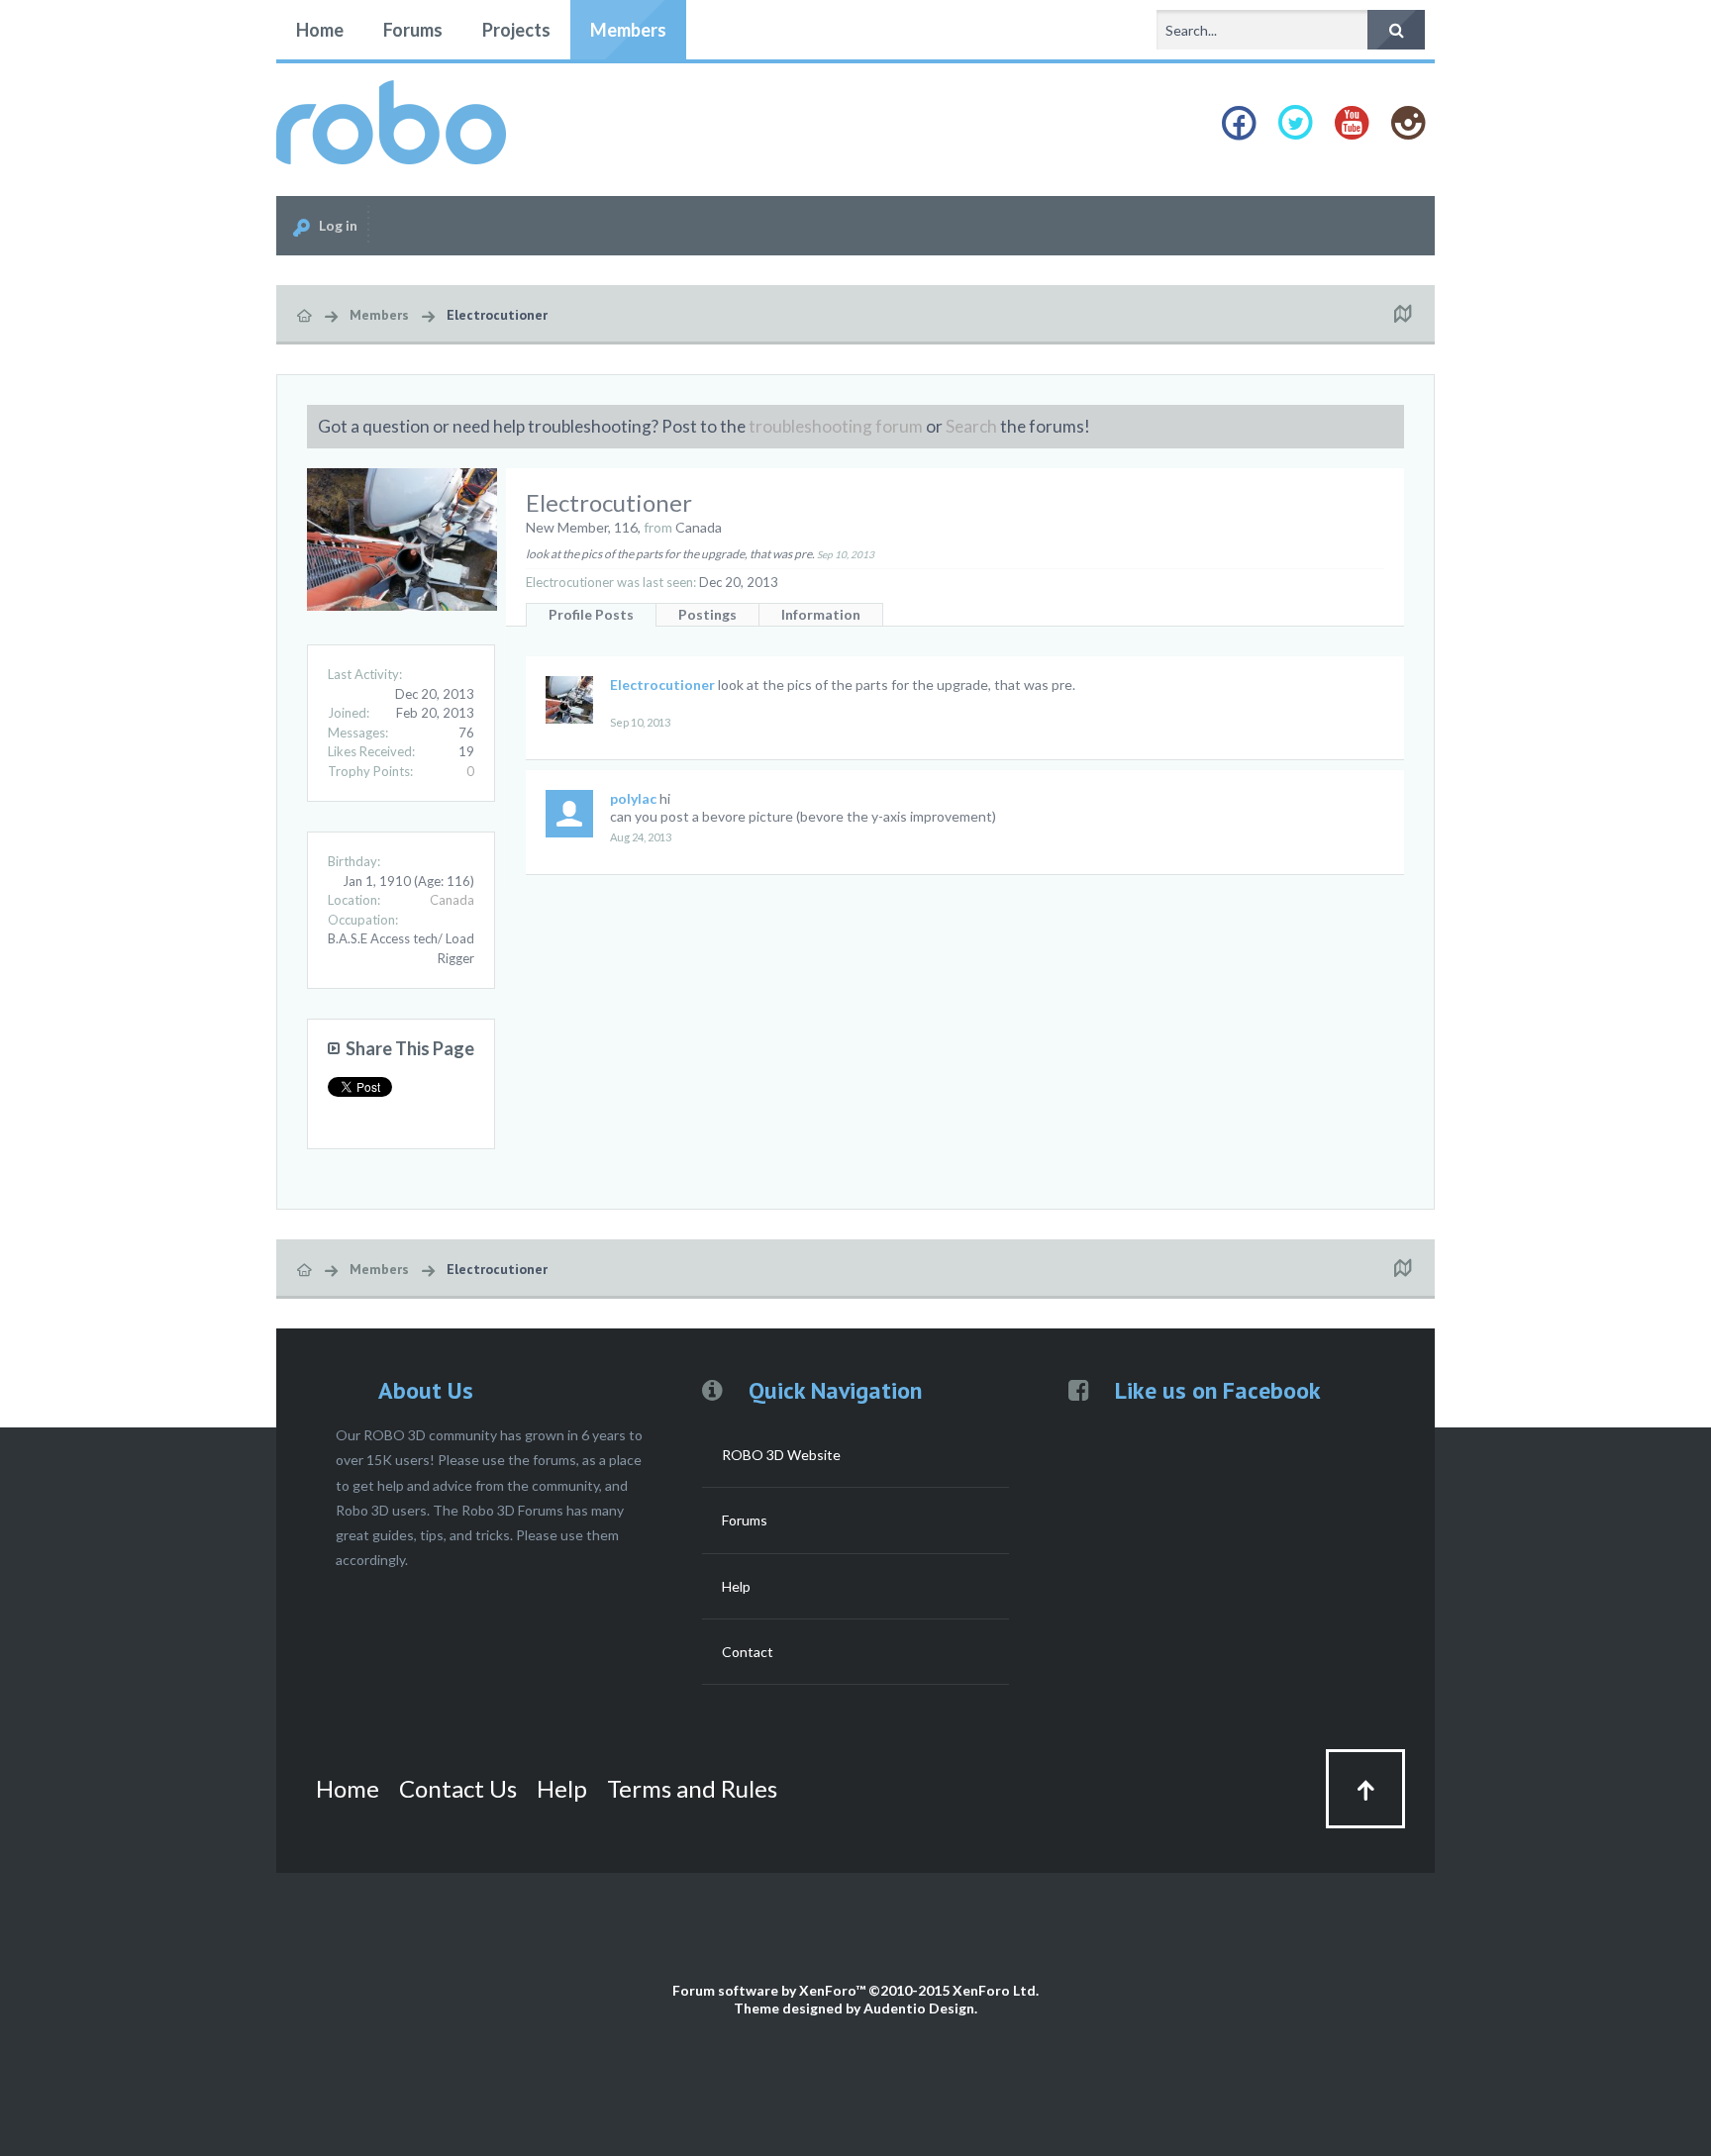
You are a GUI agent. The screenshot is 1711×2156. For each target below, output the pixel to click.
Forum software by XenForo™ (855, 1990)
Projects (516, 30)
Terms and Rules (692, 1788)
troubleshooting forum (836, 426)
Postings (707, 614)
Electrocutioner (662, 685)
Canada (452, 900)
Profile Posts (591, 614)
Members (628, 30)
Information (821, 614)
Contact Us (458, 1788)
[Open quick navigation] (1402, 315)
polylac (633, 798)
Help (736, 1586)
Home (320, 30)
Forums (413, 30)
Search (971, 426)
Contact (748, 1652)
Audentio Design (919, 2008)
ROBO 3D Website (781, 1455)
